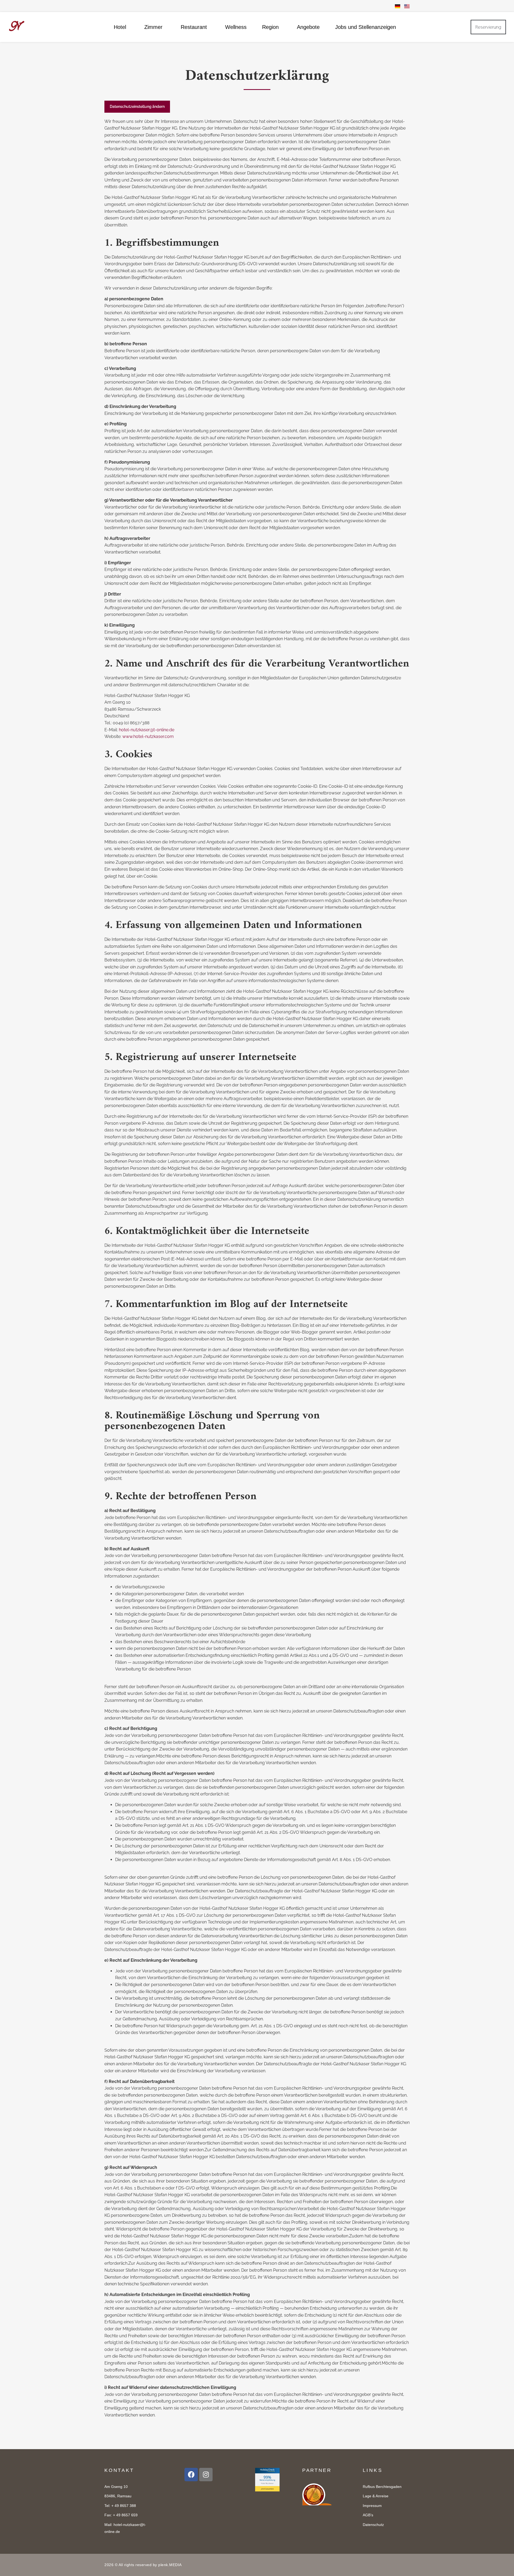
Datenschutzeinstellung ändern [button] (137, 107)
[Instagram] (206, 2475)
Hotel (120, 27)
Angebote (308, 27)
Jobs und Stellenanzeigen (366, 27)
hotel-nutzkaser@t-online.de (147, 730)
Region (270, 27)
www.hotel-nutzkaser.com (148, 736)
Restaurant (194, 27)
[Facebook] (191, 2475)
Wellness (236, 27)
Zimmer (153, 27)
